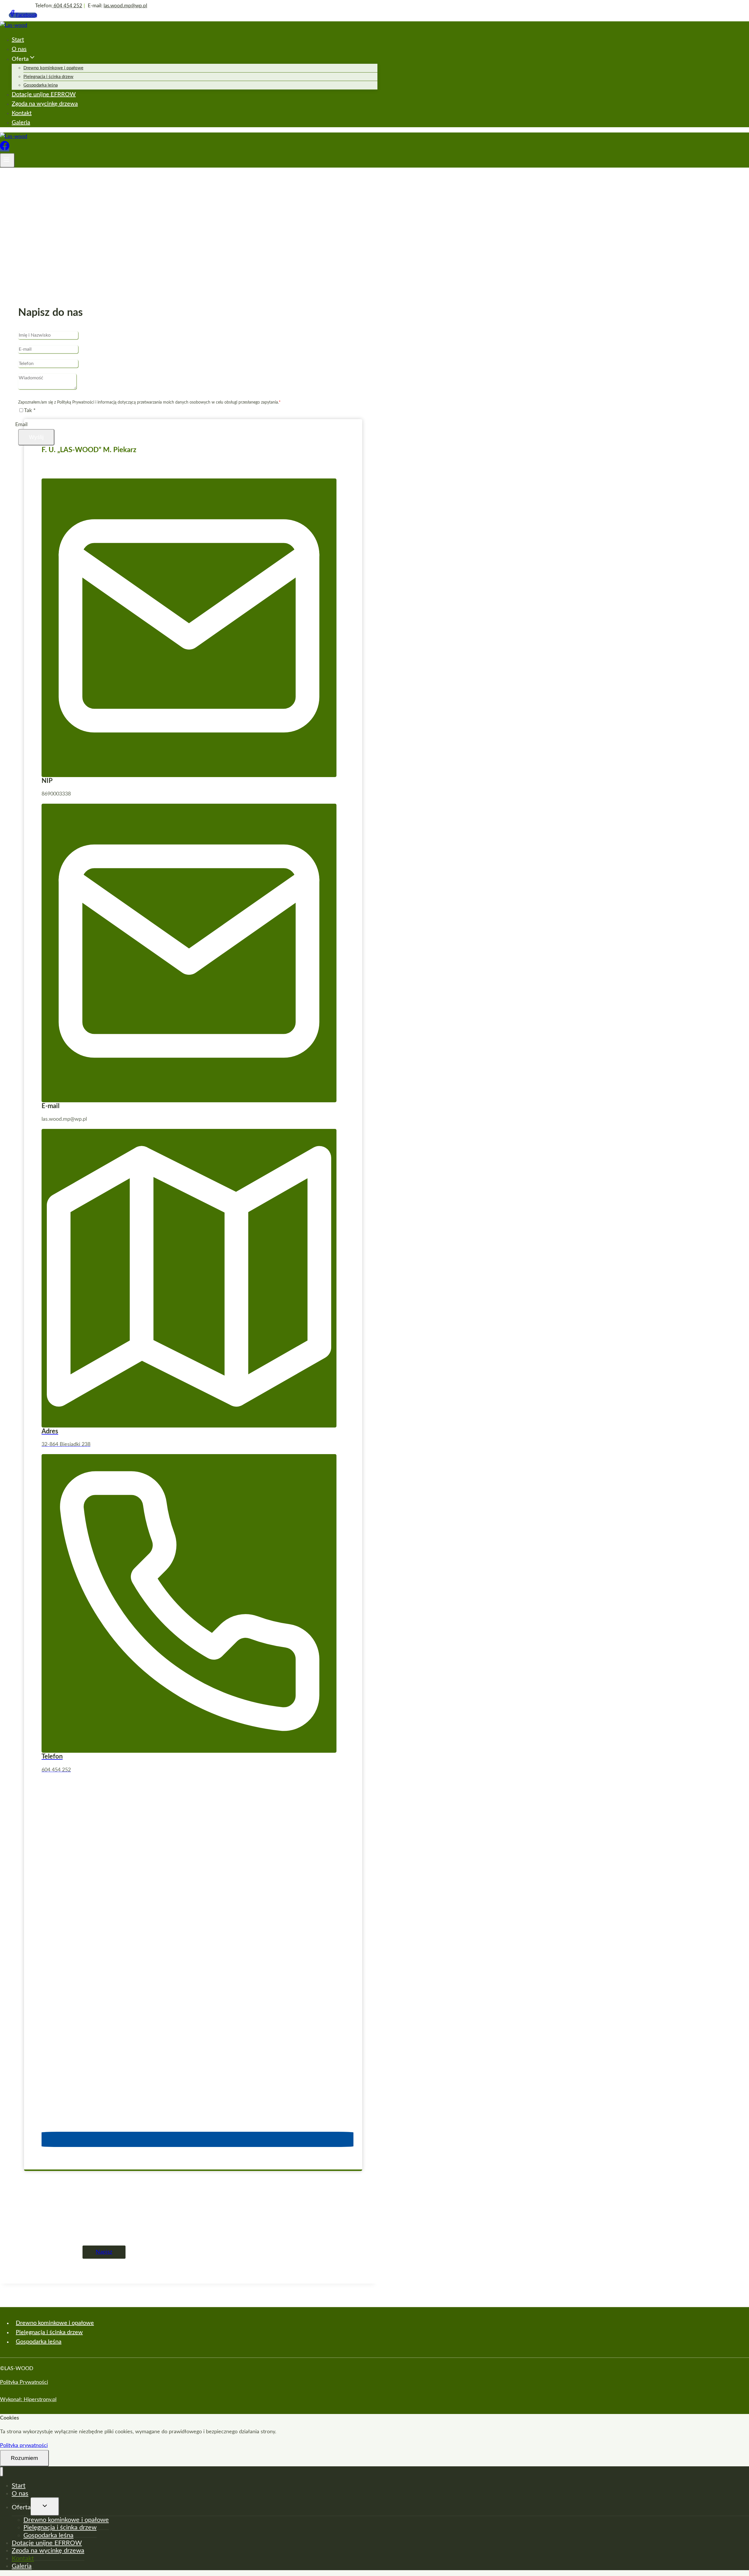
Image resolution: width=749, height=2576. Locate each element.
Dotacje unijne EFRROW (44, 94)
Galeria (21, 123)
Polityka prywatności (24, 2446)
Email (21, 425)
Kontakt (22, 113)
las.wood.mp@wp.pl (125, 6)
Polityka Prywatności (24, 2382)
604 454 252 (67, 6)
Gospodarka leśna (41, 85)
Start (18, 40)
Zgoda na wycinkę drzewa (45, 104)
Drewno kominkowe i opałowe (53, 68)
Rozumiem (24, 2458)
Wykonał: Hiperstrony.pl (28, 2400)
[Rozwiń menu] (7, 160)
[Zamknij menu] (2, 2472)
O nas (19, 49)
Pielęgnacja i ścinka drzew (48, 77)
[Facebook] (5, 149)
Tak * (30, 411)
